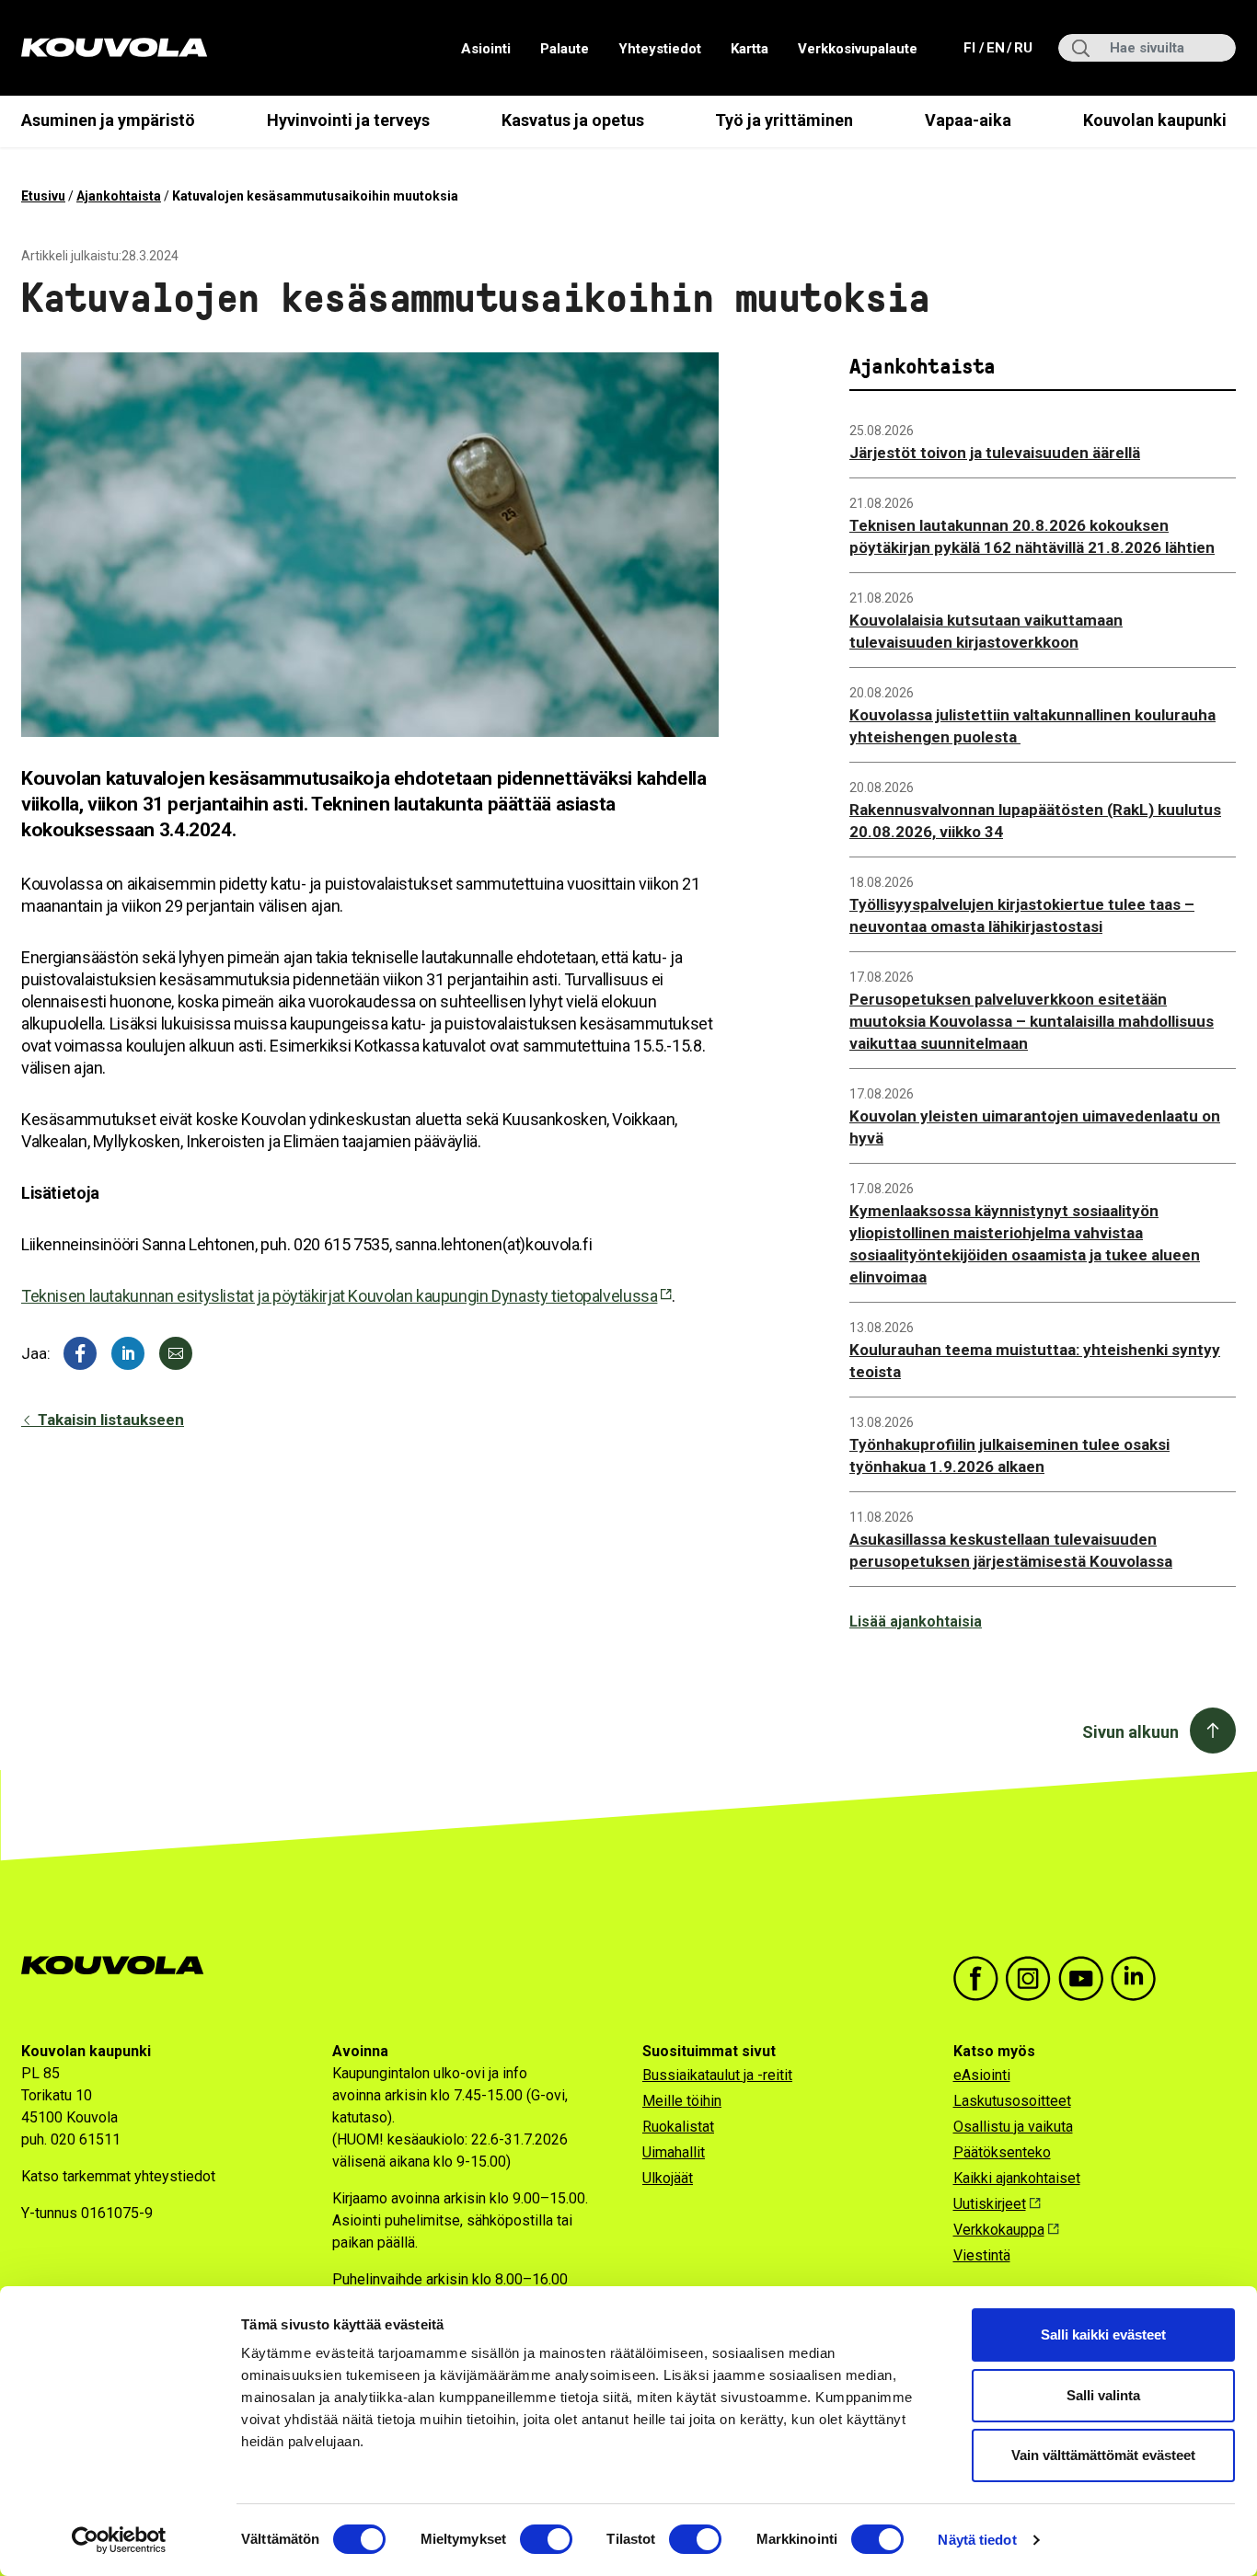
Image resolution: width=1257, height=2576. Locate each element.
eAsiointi (982, 2075)
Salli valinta (1103, 2395)
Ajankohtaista (119, 196)
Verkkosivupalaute (858, 49)
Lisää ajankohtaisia (916, 1621)
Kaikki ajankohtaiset (1017, 2178)
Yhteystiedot (660, 49)
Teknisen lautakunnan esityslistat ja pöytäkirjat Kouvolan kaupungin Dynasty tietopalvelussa (339, 1296)
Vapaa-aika (968, 120)
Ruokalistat (678, 2127)
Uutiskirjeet (990, 2204)
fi (971, 47)
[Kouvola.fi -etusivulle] (120, 1966)
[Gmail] (176, 1353)
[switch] (546, 2539)
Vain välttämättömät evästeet (1103, 2455)
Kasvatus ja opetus (573, 120)
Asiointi (486, 49)
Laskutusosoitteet (1012, 2101)
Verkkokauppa (999, 2230)
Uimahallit (674, 2152)
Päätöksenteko (1002, 2152)
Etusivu (43, 196)
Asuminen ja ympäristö (108, 120)
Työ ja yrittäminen (784, 120)
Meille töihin (682, 2101)
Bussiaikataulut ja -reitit (717, 2075)
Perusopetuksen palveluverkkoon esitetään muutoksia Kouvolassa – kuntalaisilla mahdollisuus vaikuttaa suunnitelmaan (1032, 1021)
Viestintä (982, 2255)
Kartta (750, 49)
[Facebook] (80, 1353)
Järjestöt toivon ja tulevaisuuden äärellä (995, 453)
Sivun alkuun (1130, 1732)
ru (1022, 47)
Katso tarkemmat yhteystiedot (118, 2176)
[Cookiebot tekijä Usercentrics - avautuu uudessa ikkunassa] (119, 2540)
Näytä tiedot (977, 2540)
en (995, 47)
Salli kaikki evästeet (1103, 2334)
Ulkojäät (668, 2178)
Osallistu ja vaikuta (1013, 2127)
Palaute (565, 49)
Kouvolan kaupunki (1155, 120)
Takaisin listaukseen (109, 1420)
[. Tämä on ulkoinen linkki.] (128, 1353)
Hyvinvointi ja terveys (348, 120)
